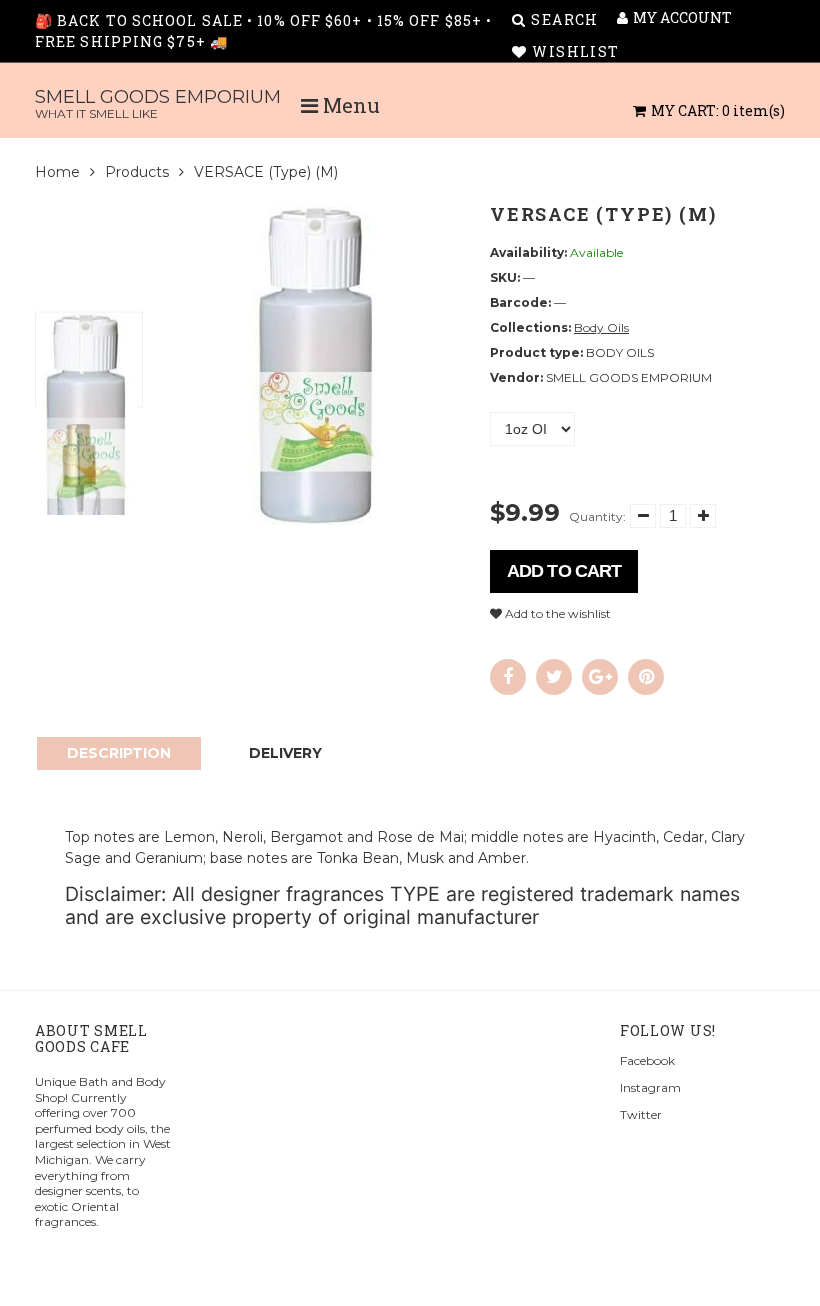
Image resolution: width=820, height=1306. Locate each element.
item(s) (718, 110)
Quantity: (597, 516)
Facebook (647, 1060)
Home (57, 172)
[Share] (508, 677)
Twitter (641, 1114)
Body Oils (601, 327)
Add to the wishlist (556, 613)
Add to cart (564, 571)
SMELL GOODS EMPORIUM (158, 103)
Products (137, 172)
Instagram (650, 1087)
